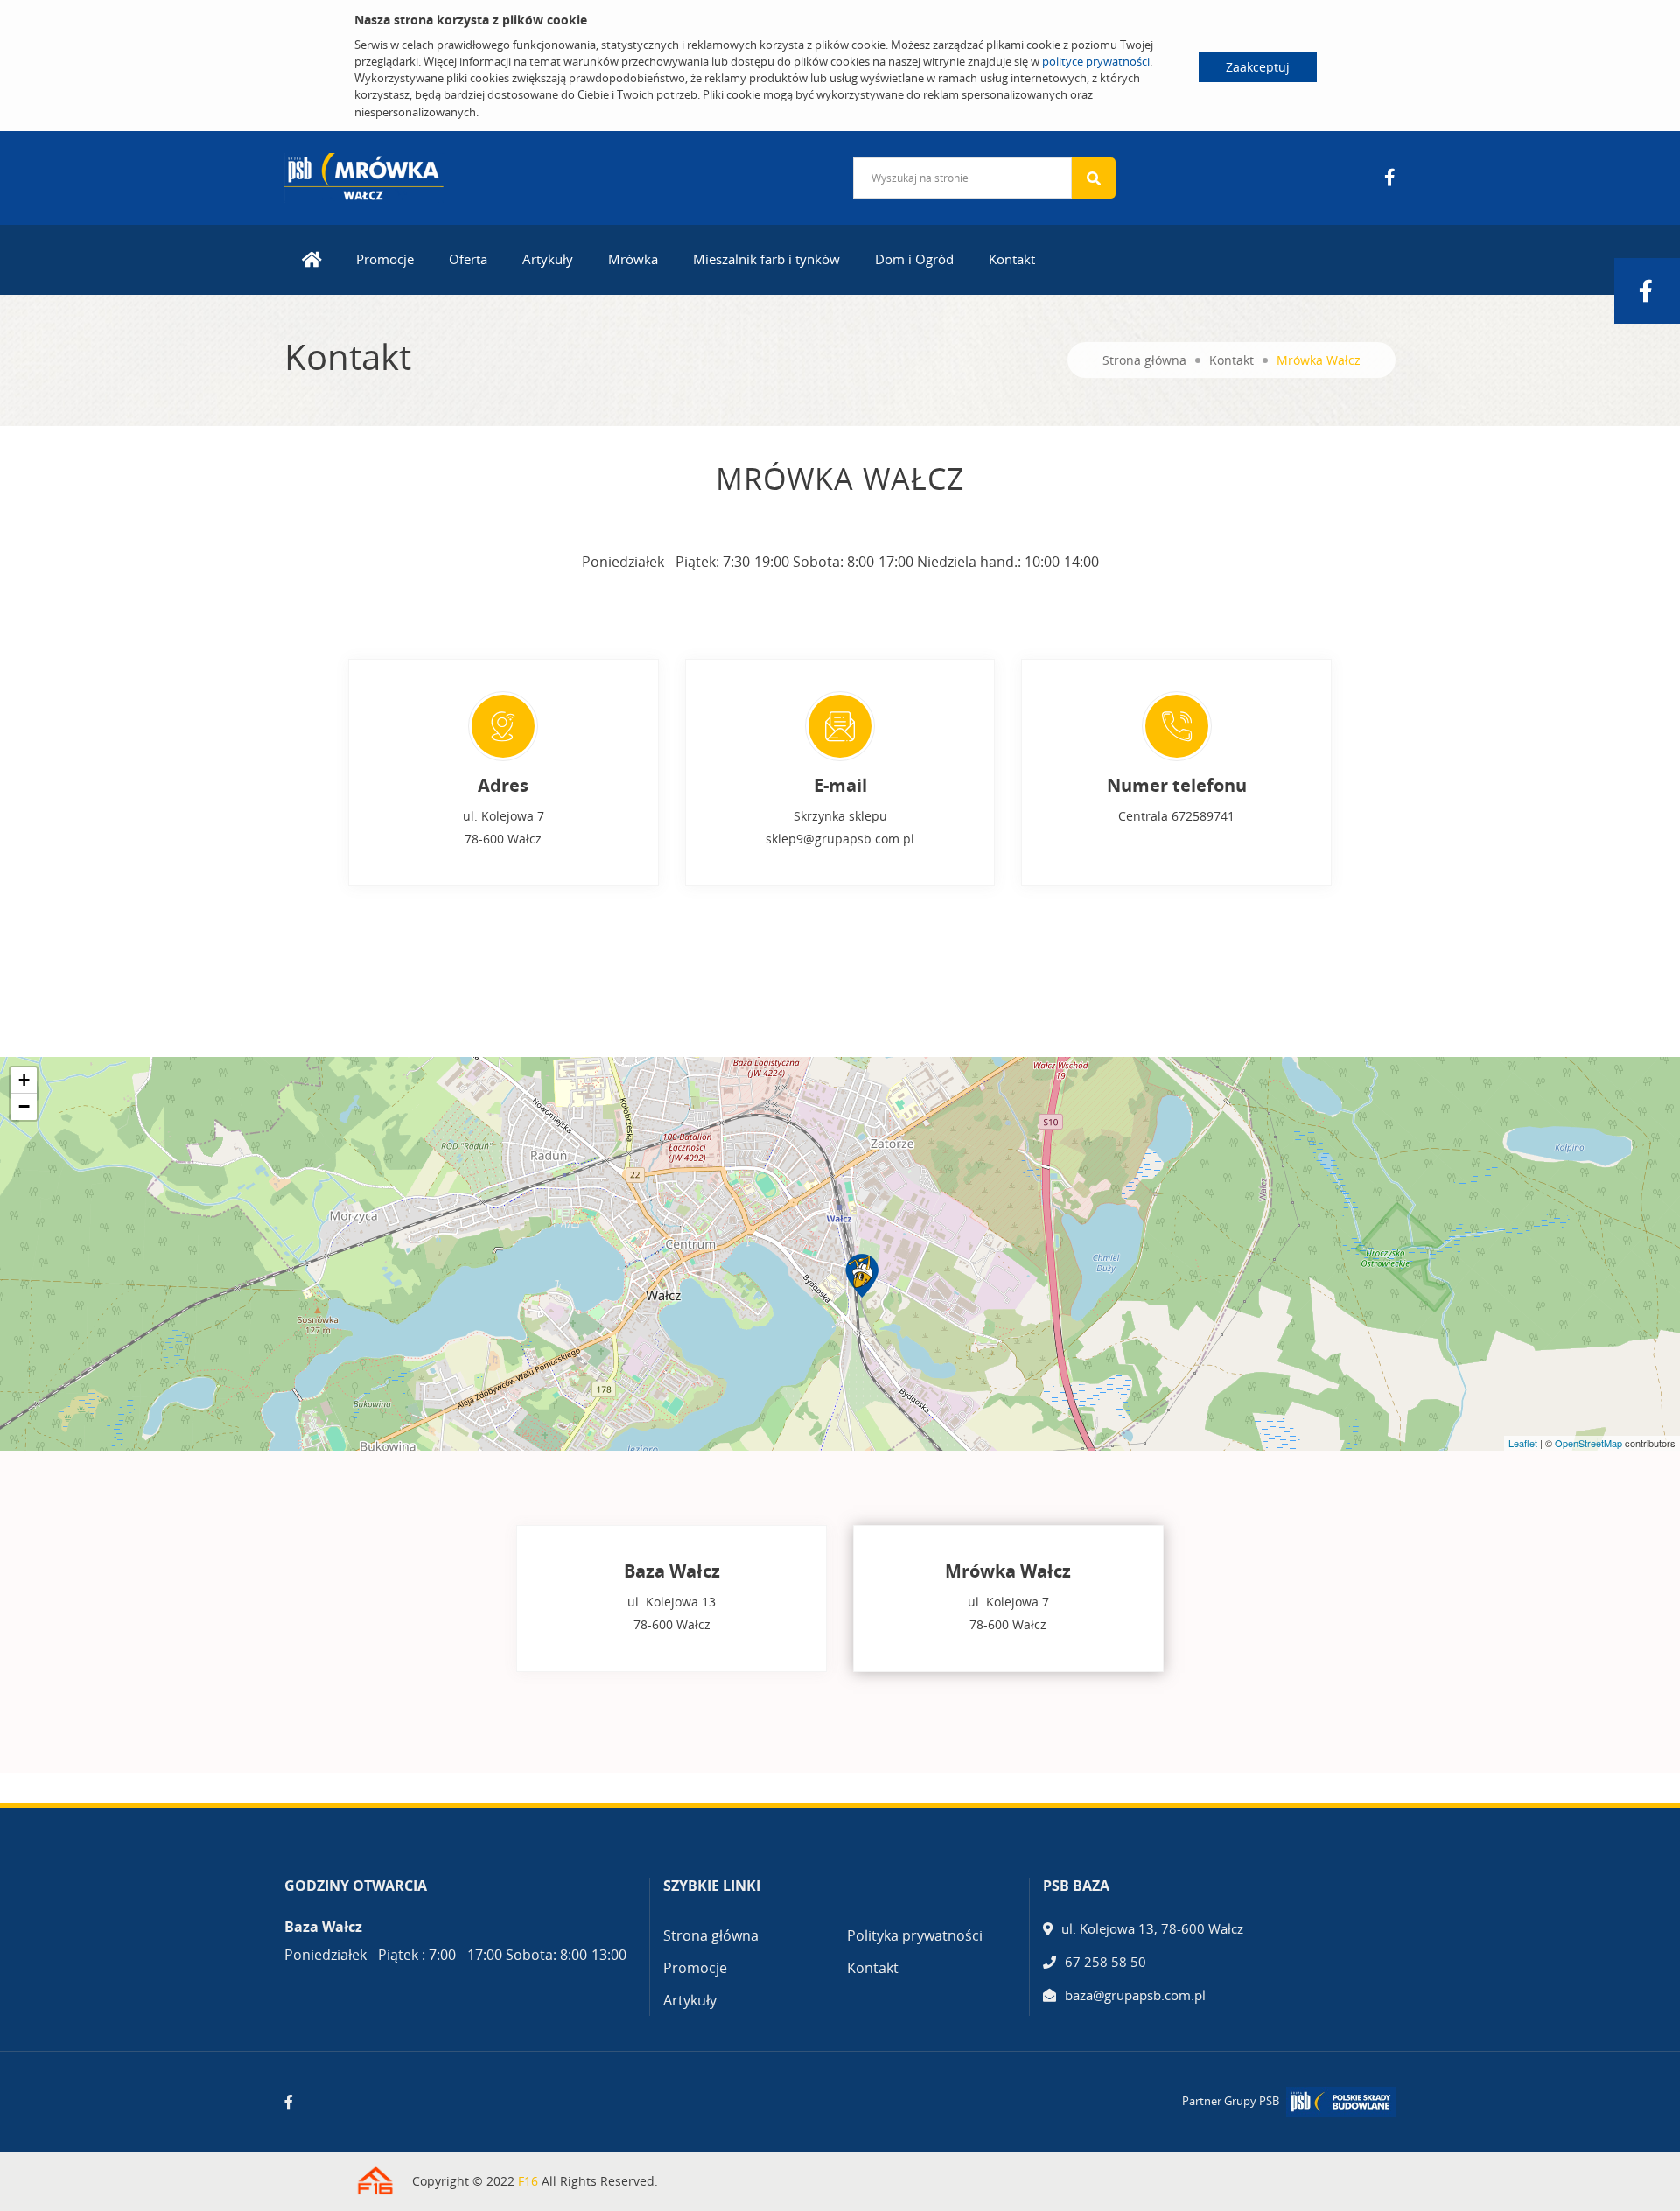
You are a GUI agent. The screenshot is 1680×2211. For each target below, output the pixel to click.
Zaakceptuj (1258, 67)
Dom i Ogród (914, 259)
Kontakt (1012, 259)
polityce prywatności (1096, 61)
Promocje (385, 259)
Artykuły (548, 259)
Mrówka (633, 259)
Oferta (468, 259)
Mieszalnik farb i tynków (766, 259)
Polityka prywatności (915, 1935)
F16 (528, 2181)
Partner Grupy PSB (1231, 2101)
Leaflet (1523, 1443)
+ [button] (24, 1080)
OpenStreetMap (1589, 1443)
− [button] (24, 1106)
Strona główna (1144, 360)
